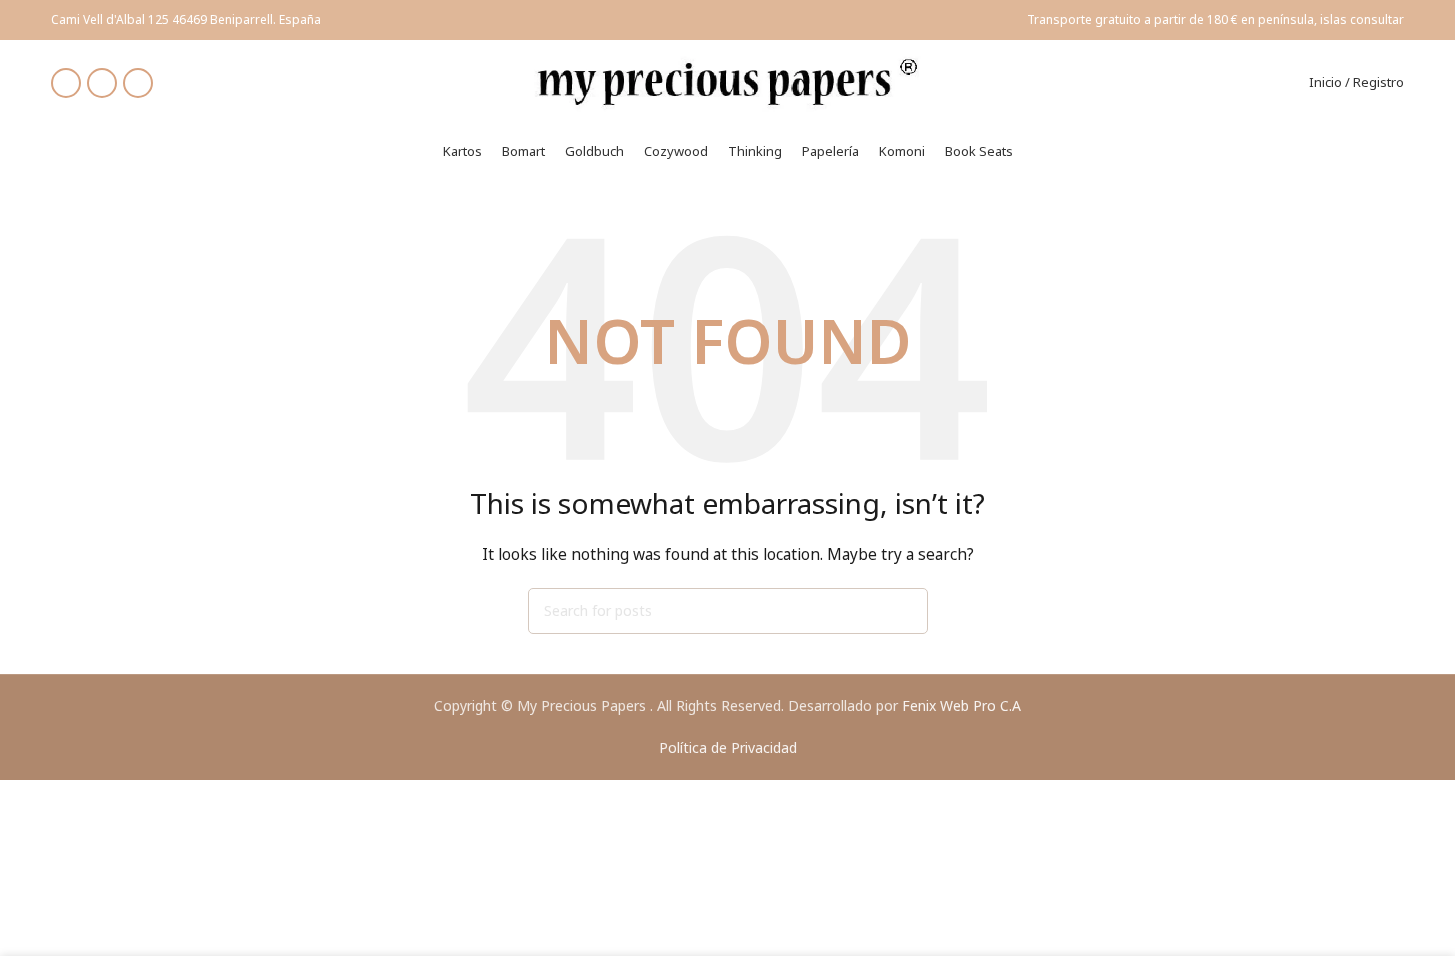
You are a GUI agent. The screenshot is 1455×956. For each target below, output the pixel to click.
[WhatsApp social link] (138, 83)
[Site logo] (728, 80)
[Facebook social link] (66, 83)
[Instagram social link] (102, 83)
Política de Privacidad (728, 747)
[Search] (1281, 83)
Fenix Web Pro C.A (961, 705)
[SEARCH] (905, 611)
